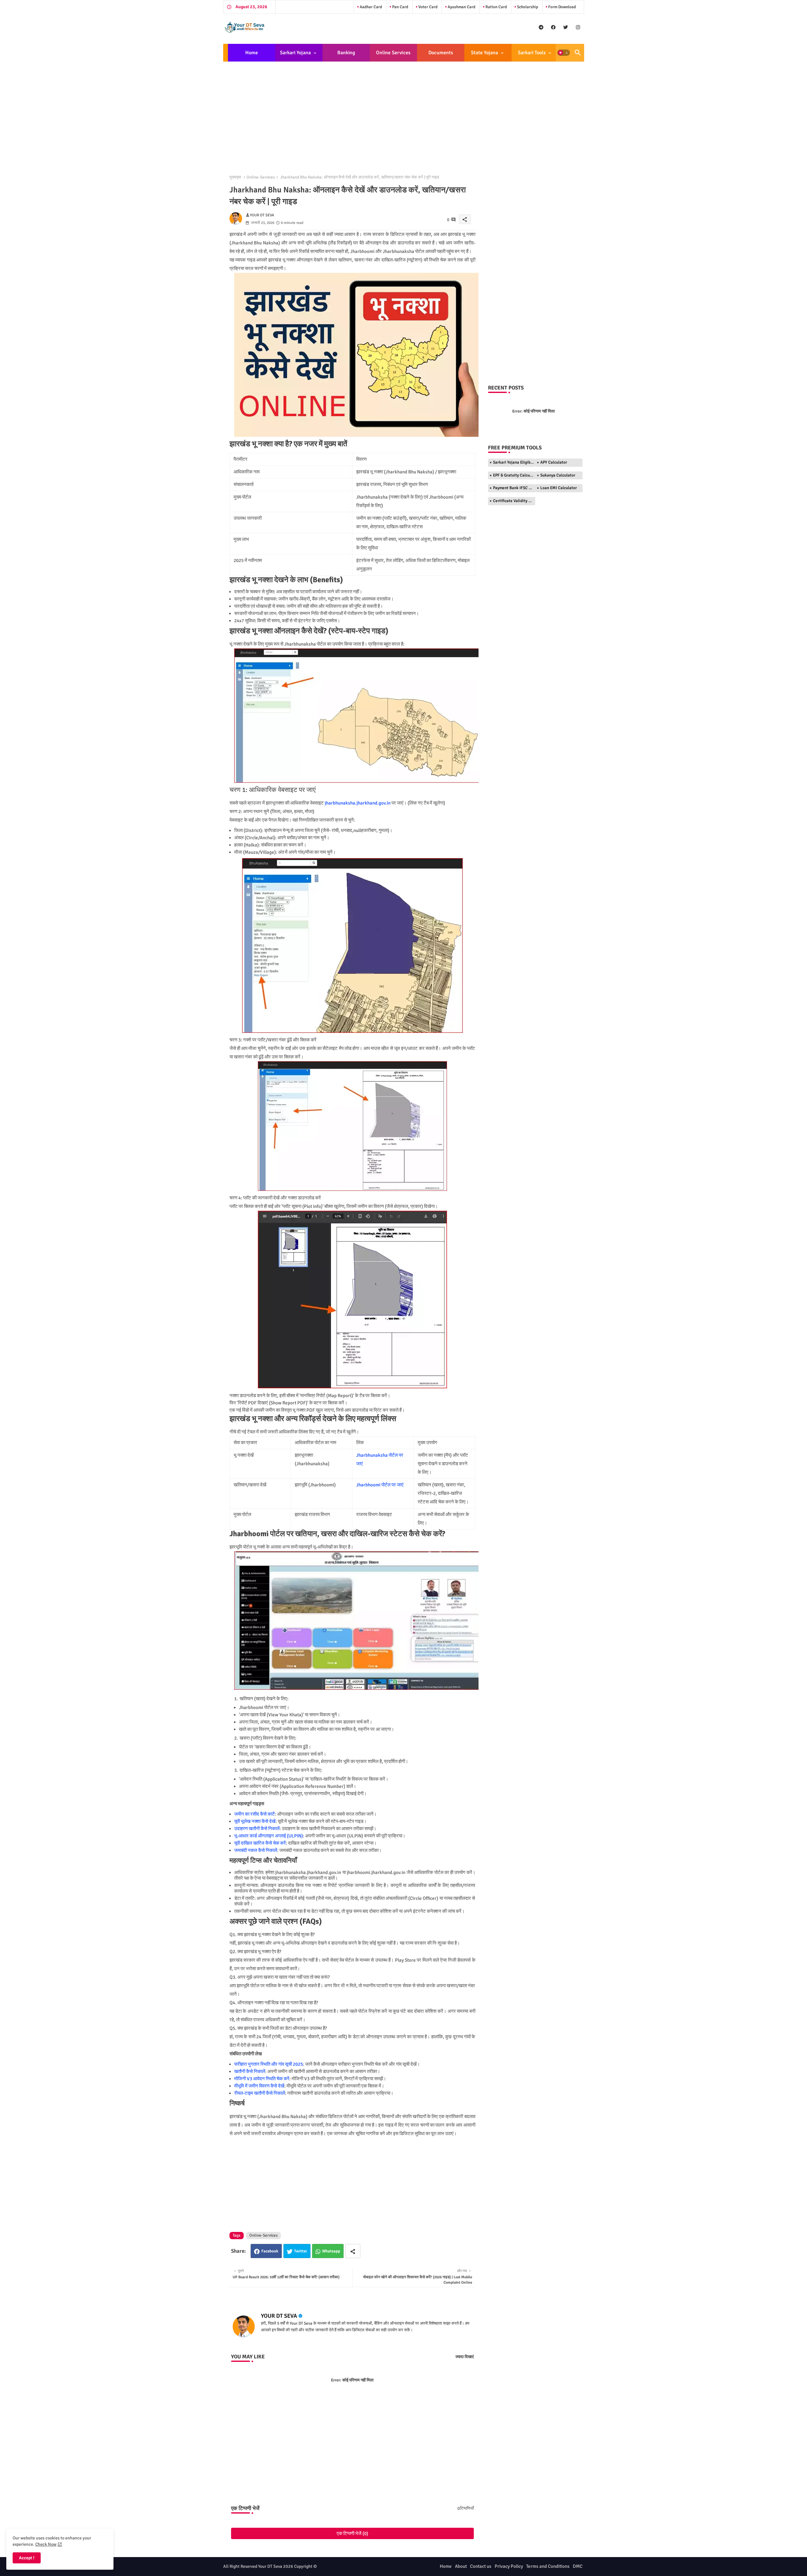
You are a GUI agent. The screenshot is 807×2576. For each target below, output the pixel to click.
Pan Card (400, 7)
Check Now (46, 2544)
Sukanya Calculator (558, 475)
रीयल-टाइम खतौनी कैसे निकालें (260, 2093)
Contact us (481, 2566)
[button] (564, 53)
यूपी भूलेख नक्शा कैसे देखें (255, 1821)
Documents (441, 53)
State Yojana (485, 53)
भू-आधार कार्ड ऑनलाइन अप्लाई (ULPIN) (269, 1836)
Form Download (562, 7)
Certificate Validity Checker (514, 501)
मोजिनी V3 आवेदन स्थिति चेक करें (262, 2079)
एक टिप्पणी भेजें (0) (352, 2533)
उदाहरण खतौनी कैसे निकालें (257, 1829)
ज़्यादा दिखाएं (465, 2357)
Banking (346, 53)
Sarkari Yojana (295, 53)
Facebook (270, 2251)
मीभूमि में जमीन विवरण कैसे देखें (259, 2086)
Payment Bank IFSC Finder (514, 488)
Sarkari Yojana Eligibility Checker (514, 462)
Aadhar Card (370, 7)
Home (252, 53)
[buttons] (541, 27)
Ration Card (496, 7)
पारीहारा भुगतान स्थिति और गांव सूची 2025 (269, 2064)
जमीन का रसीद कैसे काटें (255, 1814)
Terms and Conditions (548, 2566)
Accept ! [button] (27, 2558)
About (461, 2566)
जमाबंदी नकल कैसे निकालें (256, 1850)
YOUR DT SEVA (279, 2316)
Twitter (301, 2251)
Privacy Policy (509, 2566)
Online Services (393, 53)
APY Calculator (554, 462)
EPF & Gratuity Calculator (514, 475)
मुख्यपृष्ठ (235, 177)
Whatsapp (331, 2251)
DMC (578, 2566)
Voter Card (427, 7)
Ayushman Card (461, 7)
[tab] (252, 53)
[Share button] (353, 2251)
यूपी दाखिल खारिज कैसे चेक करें (260, 1843)
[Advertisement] (404, 113)
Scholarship (527, 7)
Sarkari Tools (532, 53)
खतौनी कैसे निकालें (250, 2071)
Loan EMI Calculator (559, 488)
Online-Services (261, 177)
